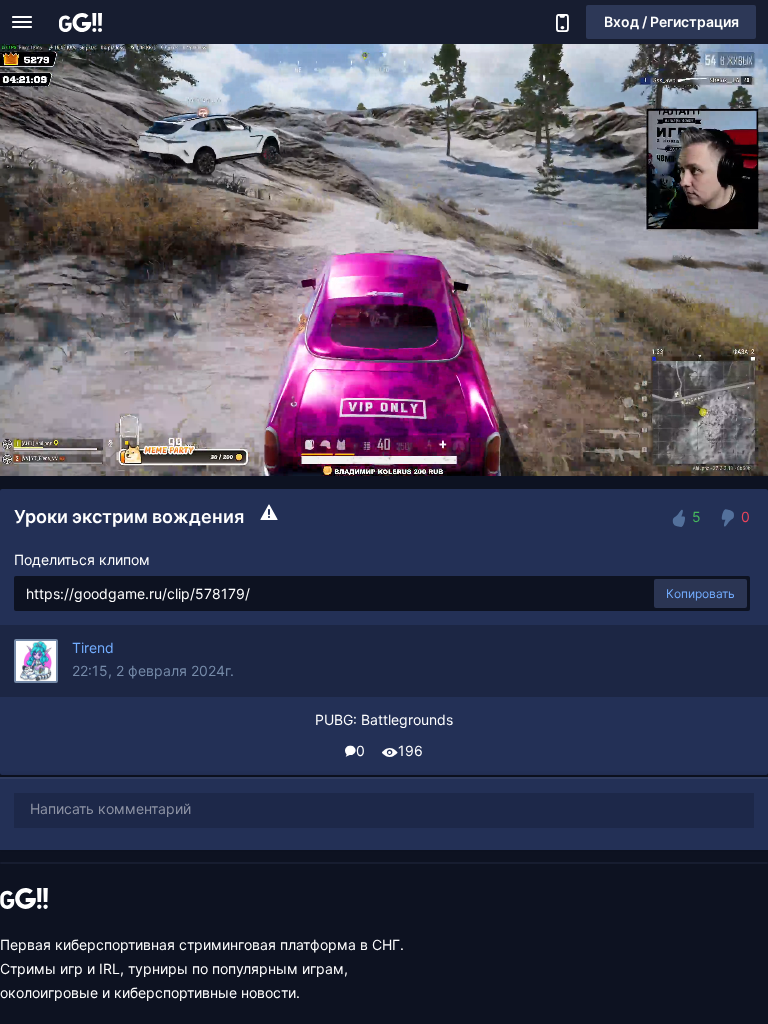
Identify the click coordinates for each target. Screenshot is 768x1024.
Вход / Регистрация (671, 21)
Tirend (93, 647)
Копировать (700, 593)
